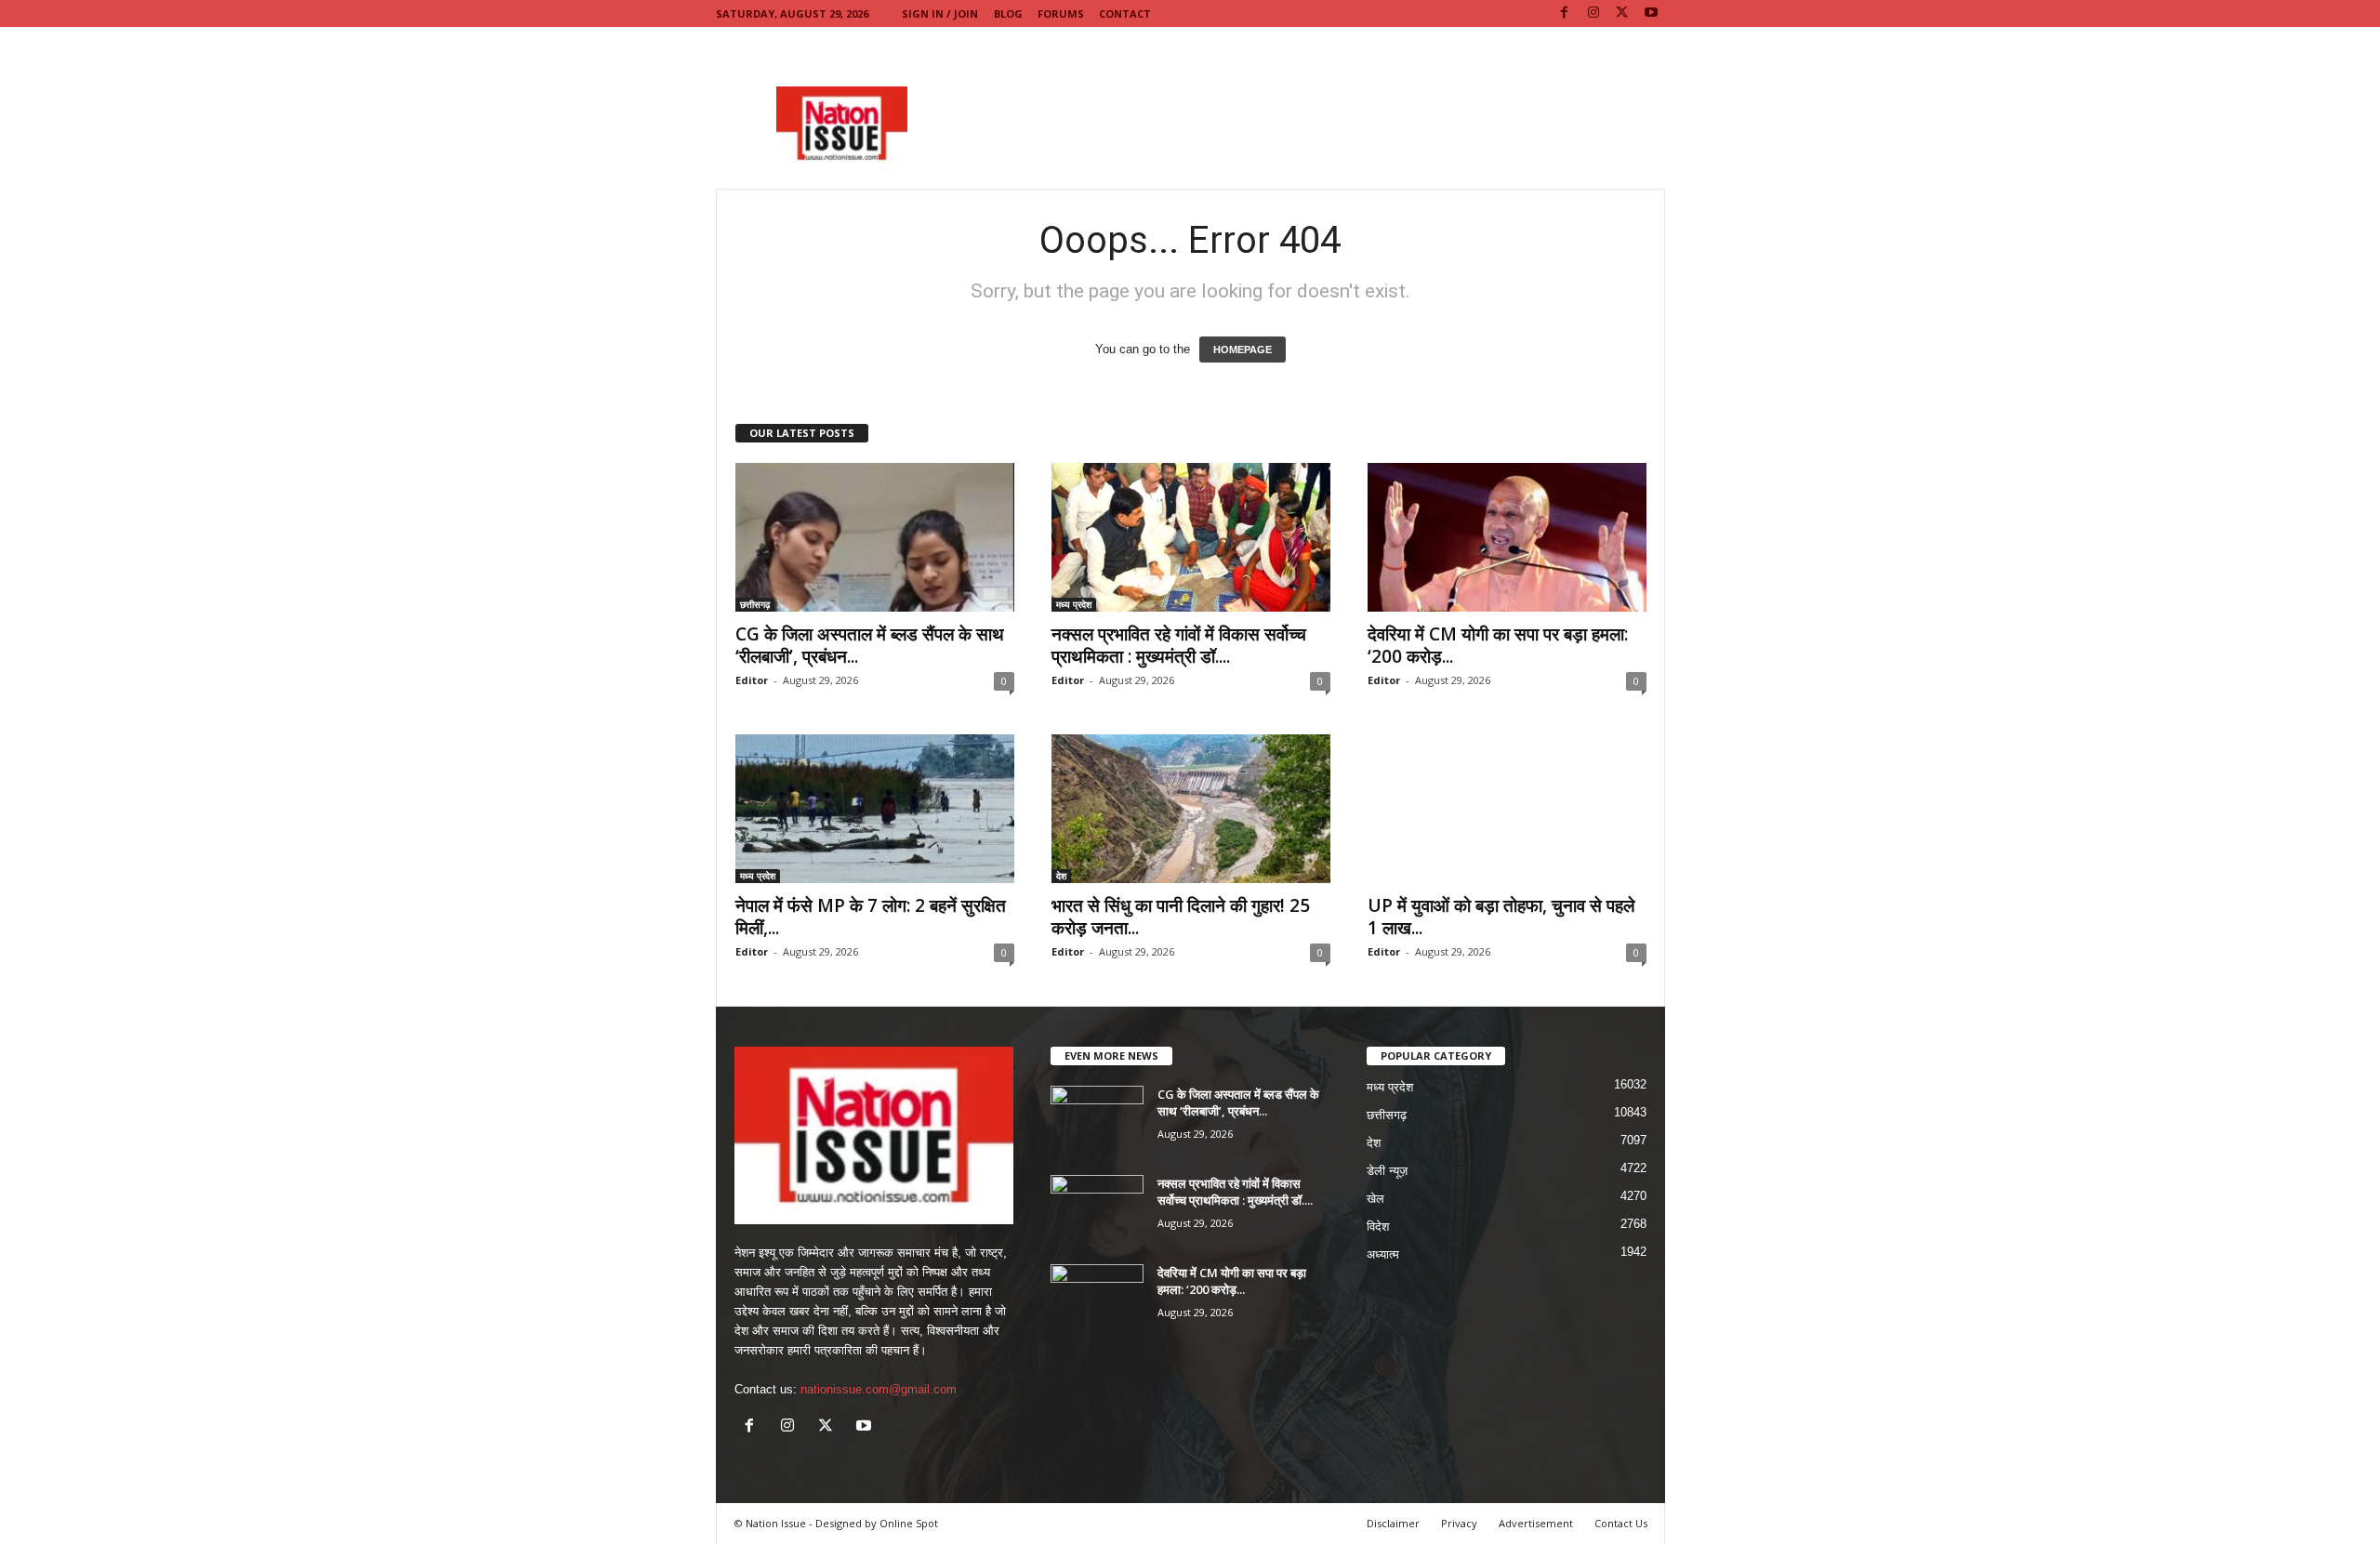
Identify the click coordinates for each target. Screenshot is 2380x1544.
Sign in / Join (940, 13)
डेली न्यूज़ (1387, 1171)
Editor (752, 680)
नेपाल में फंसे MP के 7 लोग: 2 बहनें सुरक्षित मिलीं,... (871, 917)
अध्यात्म (1383, 1254)
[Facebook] (1565, 13)
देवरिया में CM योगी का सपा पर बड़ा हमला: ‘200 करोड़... (1498, 645)
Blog (1008, 13)
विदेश (1378, 1227)
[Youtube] (1651, 13)
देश (1061, 876)
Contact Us (1621, 1523)
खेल (1375, 1199)
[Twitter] (1622, 13)
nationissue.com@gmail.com (879, 1389)
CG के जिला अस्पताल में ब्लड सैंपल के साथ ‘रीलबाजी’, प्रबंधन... (870, 645)
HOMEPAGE (1243, 350)
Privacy (1459, 1523)
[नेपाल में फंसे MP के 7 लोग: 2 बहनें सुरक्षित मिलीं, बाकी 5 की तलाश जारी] (875, 809)
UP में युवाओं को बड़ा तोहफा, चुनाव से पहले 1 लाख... (1501, 917)
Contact (1125, 13)
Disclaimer (1393, 1523)
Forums (1061, 13)
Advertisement (1536, 1523)
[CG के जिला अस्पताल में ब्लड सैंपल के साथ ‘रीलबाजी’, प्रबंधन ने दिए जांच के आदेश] (875, 537)
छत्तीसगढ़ (755, 604)
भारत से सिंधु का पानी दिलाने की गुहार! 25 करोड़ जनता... (1181, 917)
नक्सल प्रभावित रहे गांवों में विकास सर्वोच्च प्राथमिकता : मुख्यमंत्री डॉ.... (1179, 645)
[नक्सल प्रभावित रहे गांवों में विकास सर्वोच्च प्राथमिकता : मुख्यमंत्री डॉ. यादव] (1191, 537)
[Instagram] (1593, 13)
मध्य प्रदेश (1074, 604)
